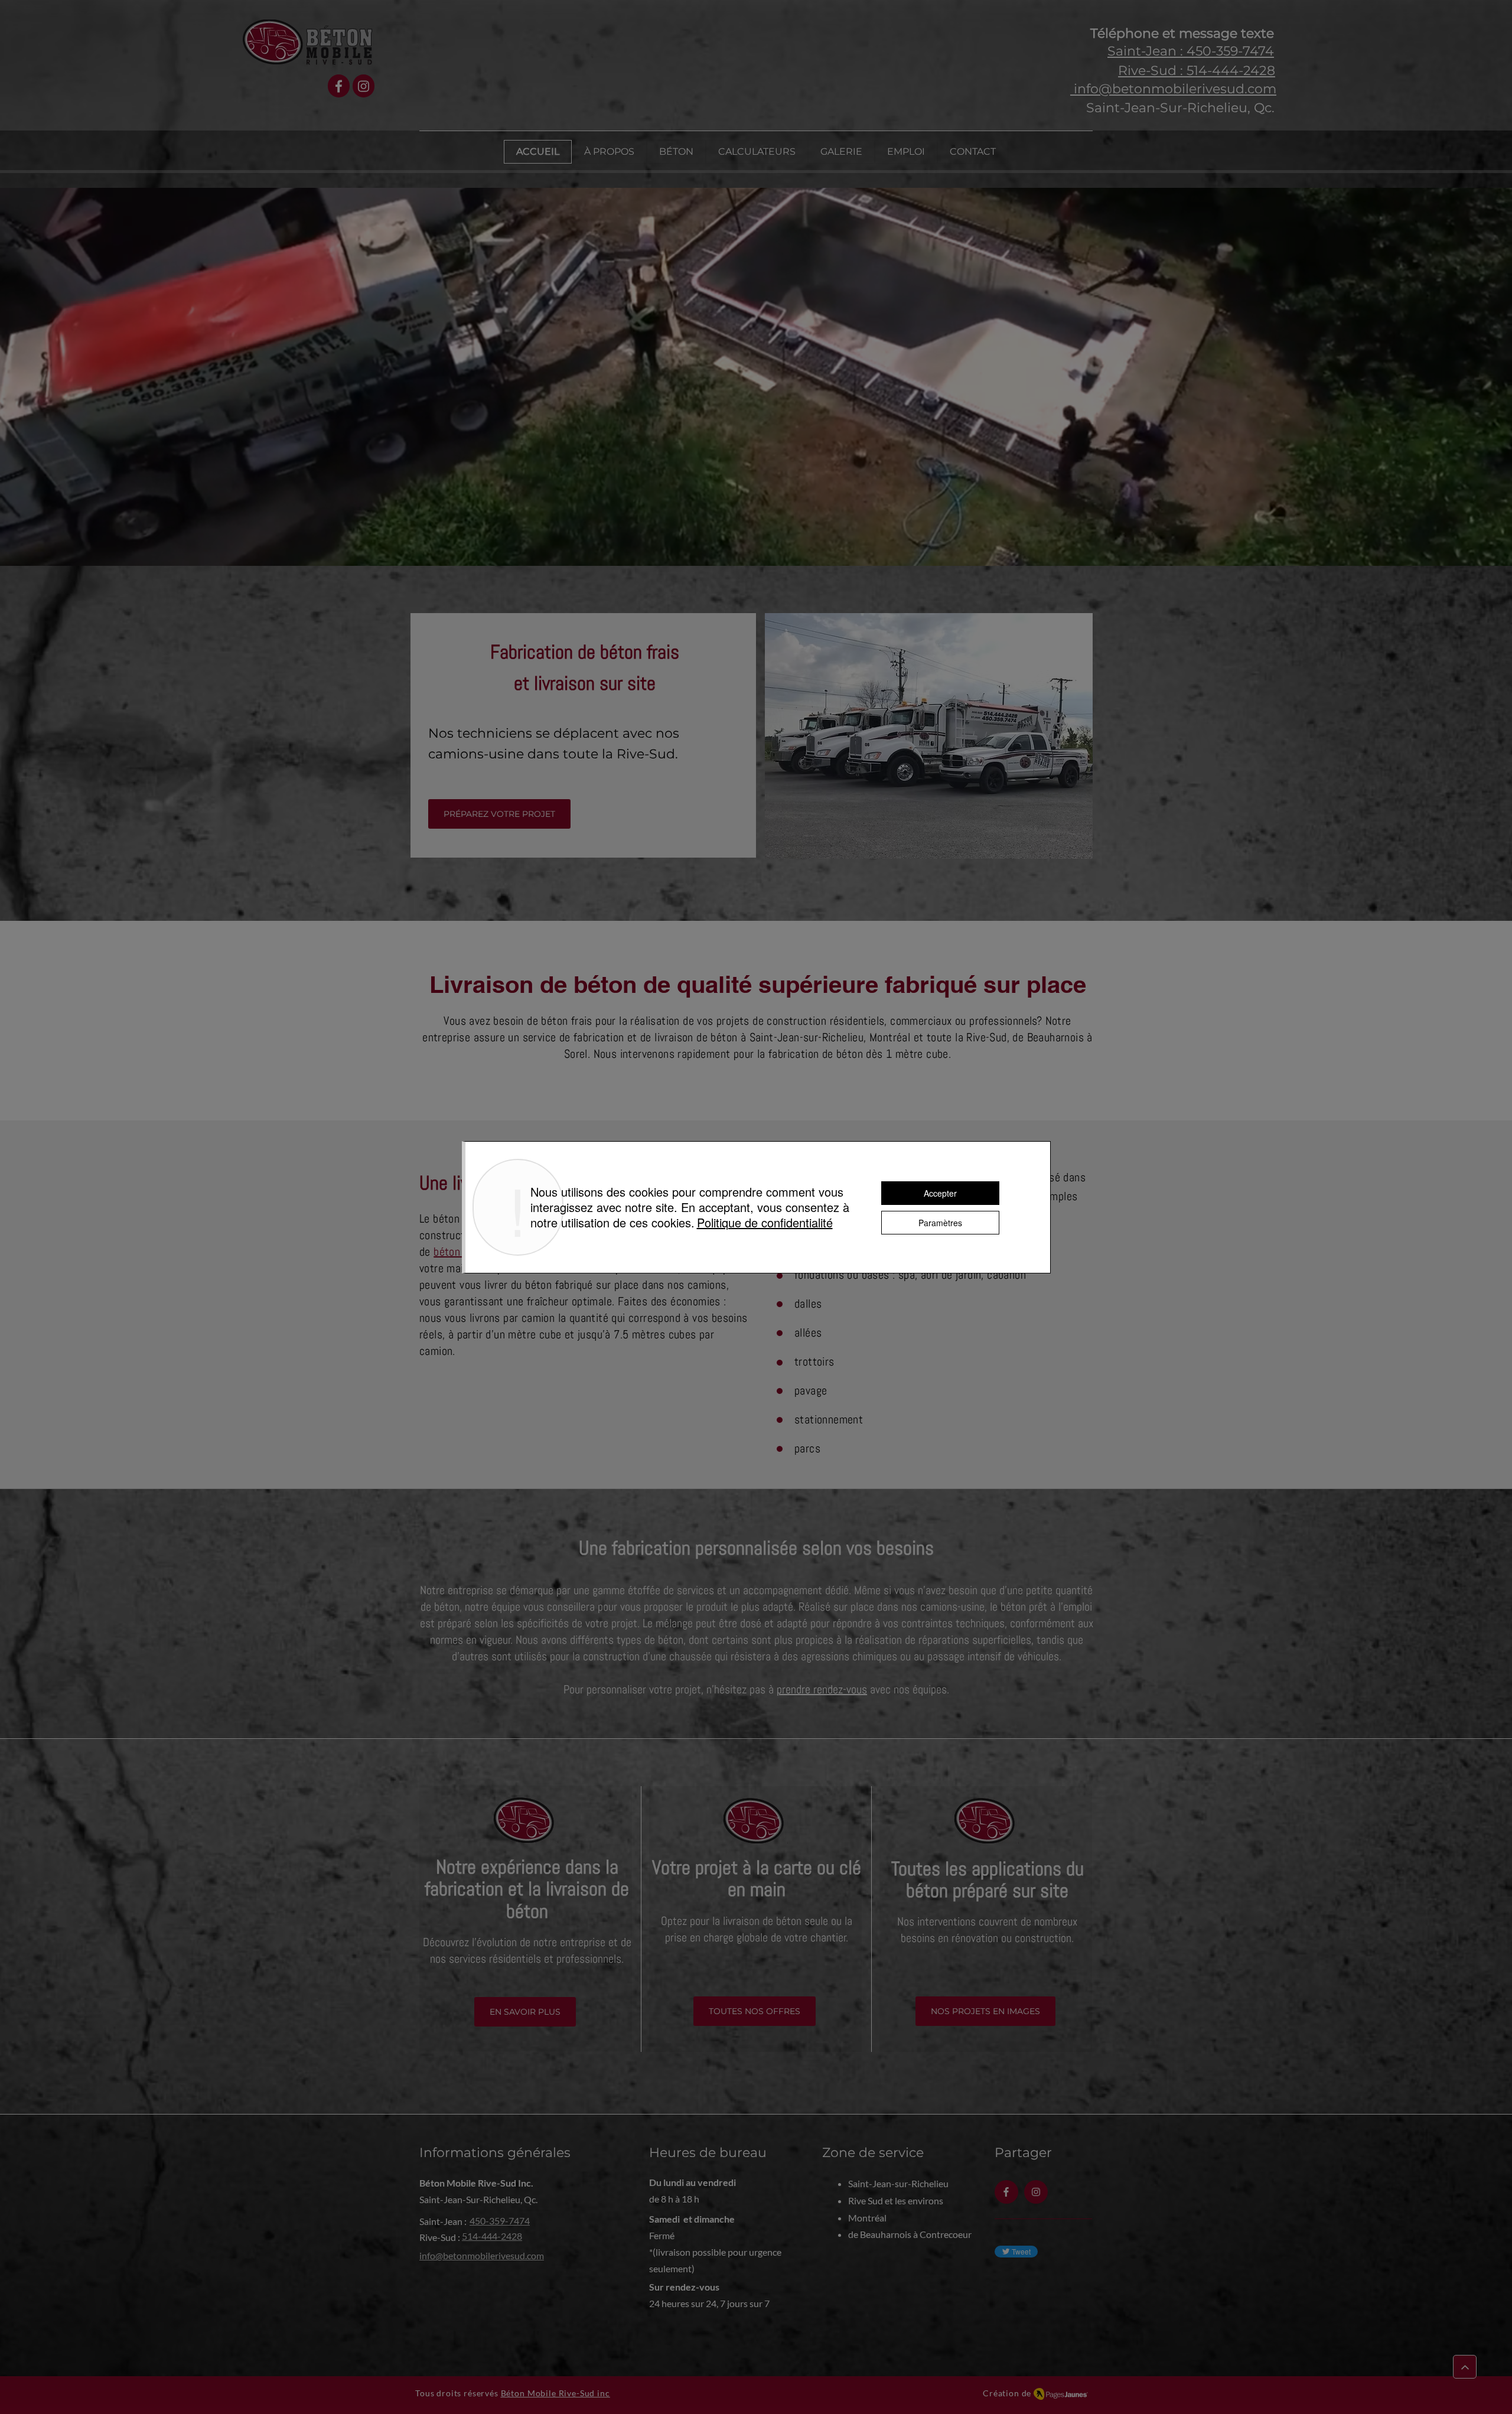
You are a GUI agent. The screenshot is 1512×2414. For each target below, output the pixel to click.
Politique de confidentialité (765, 1222)
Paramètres (940, 1223)
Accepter (940, 1193)
